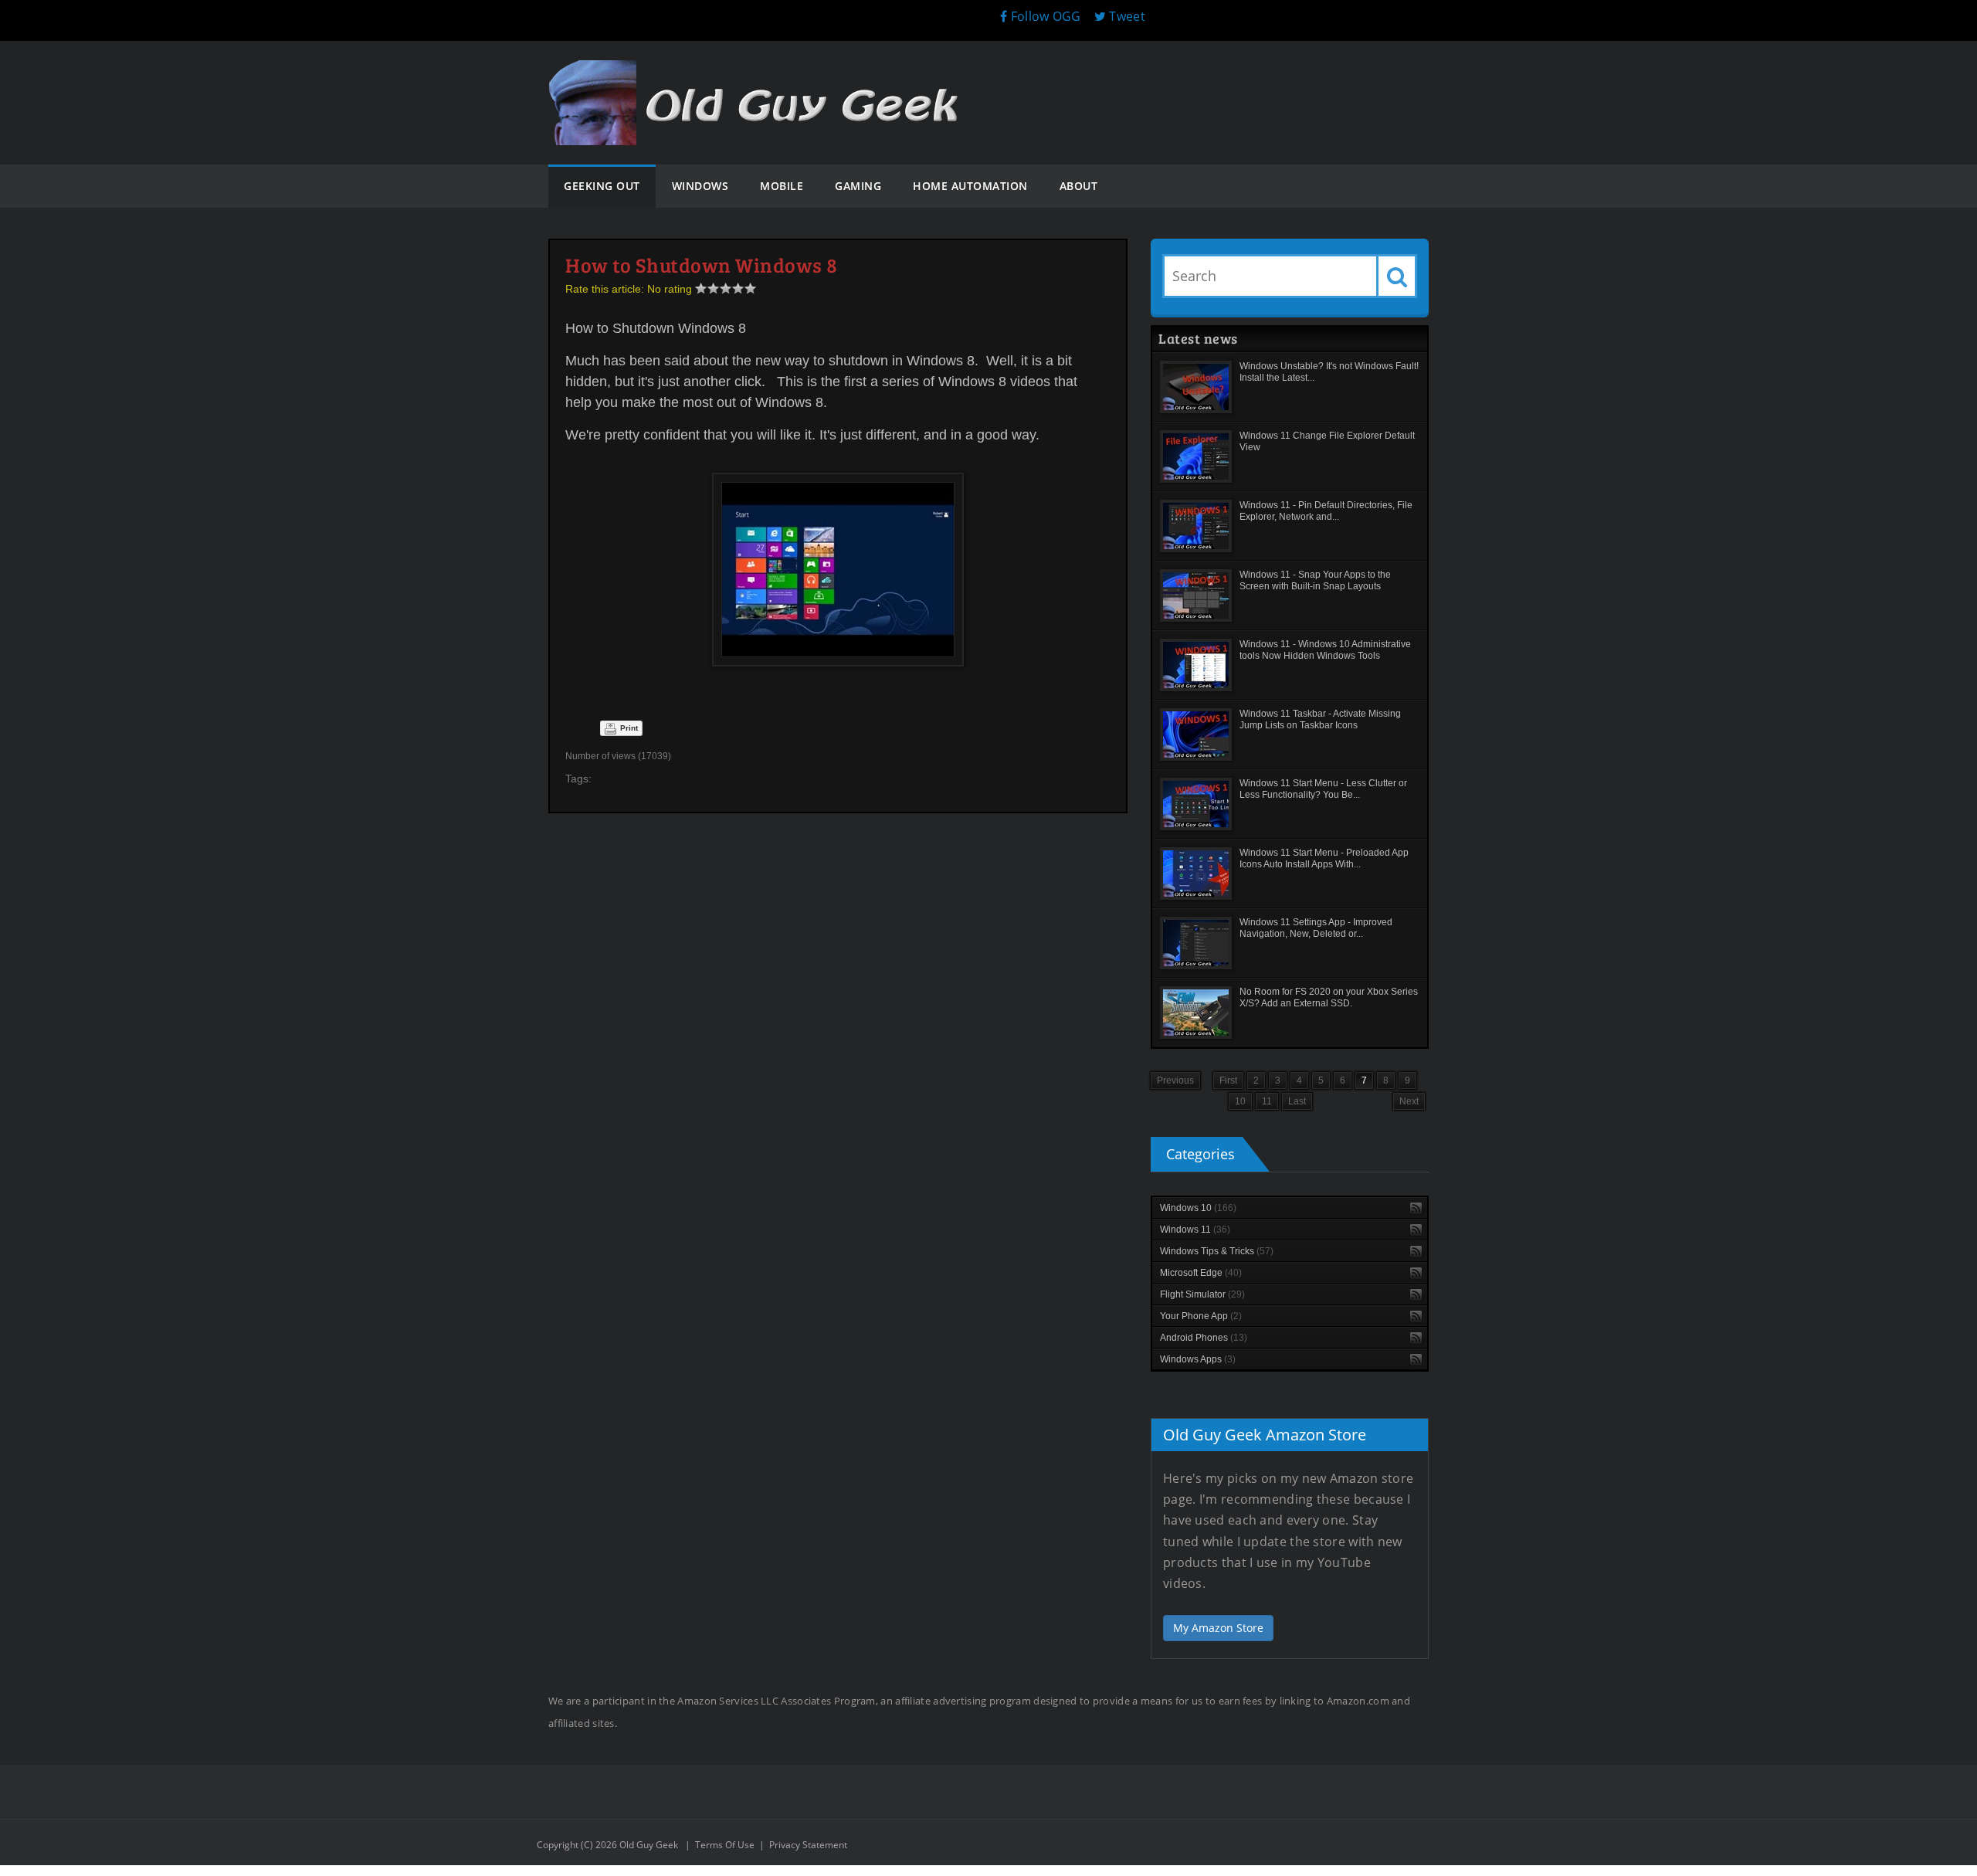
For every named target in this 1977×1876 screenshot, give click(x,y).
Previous (1175, 1080)
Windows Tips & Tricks (1217, 1251)
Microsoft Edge (1201, 1273)
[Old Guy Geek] (761, 75)
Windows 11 (1195, 1230)
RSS (1416, 1208)
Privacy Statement (808, 1845)
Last (1297, 1101)
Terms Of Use (725, 1845)
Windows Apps (1198, 1359)
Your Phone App (1201, 1316)
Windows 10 (1198, 1208)
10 (1240, 1101)
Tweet (1126, 16)
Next (1409, 1101)
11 (1267, 1101)
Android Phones (1204, 1338)
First (1228, 1080)
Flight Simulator (1202, 1294)
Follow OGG (1044, 16)
